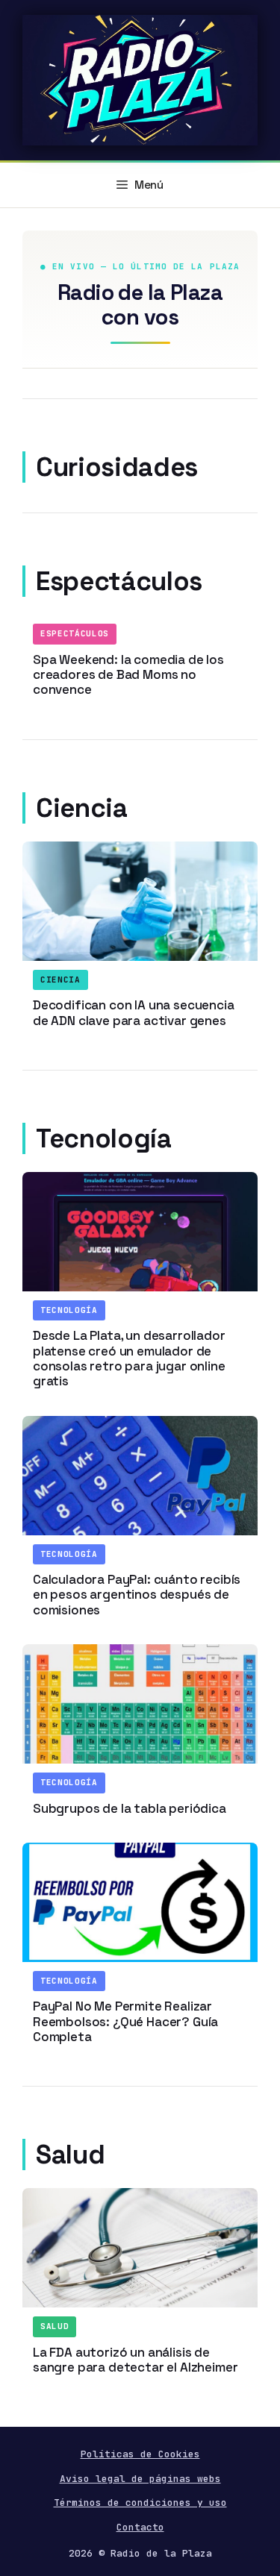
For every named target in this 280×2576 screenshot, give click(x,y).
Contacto (140, 2527)
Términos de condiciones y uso (140, 2503)
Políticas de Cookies (140, 2454)
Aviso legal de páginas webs (140, 2479)
